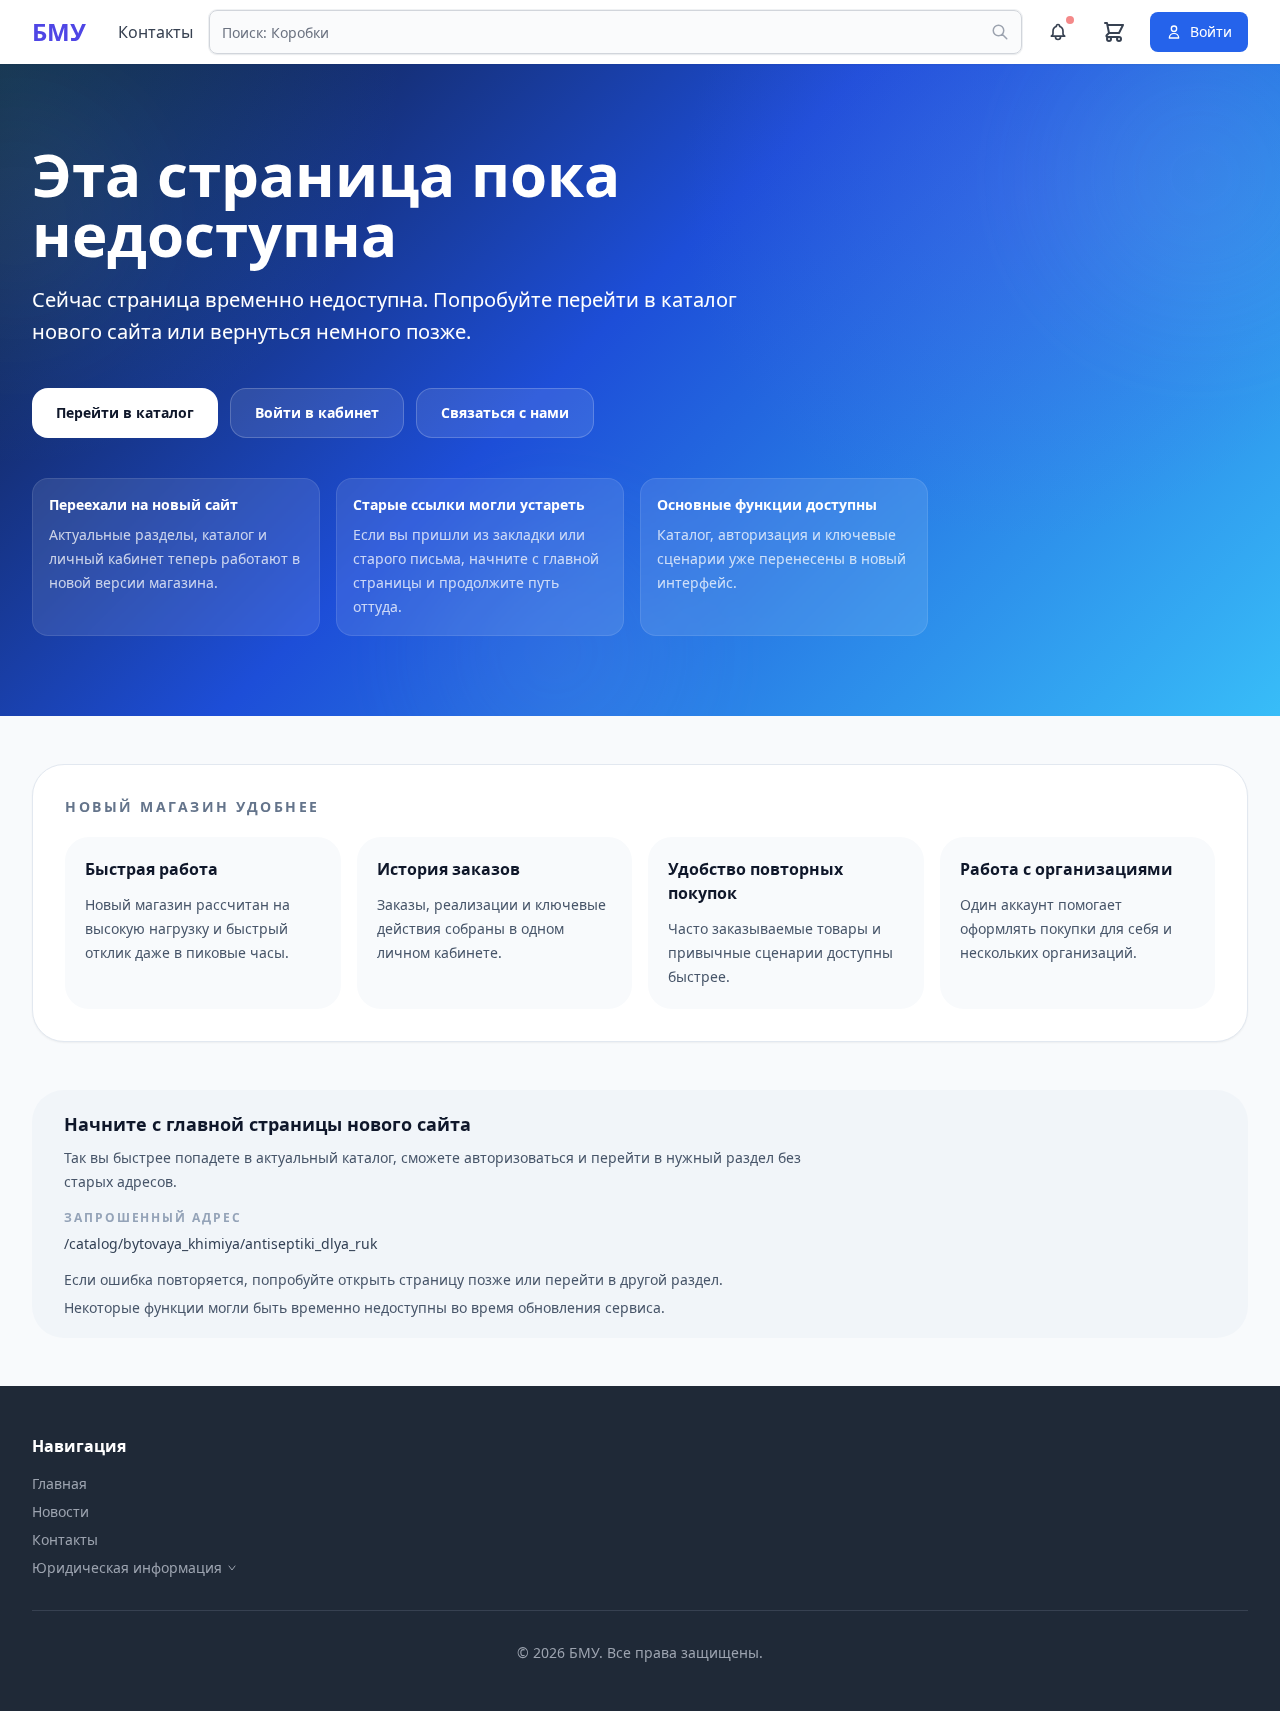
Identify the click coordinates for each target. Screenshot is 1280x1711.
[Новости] (1058, 32)
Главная (59, 1483)
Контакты (155, 32)
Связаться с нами (505, 412)
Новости (60, 1511)
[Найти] (1000, 32)
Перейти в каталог (125, 412)
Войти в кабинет (317, 412)
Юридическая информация (127, 1567)
